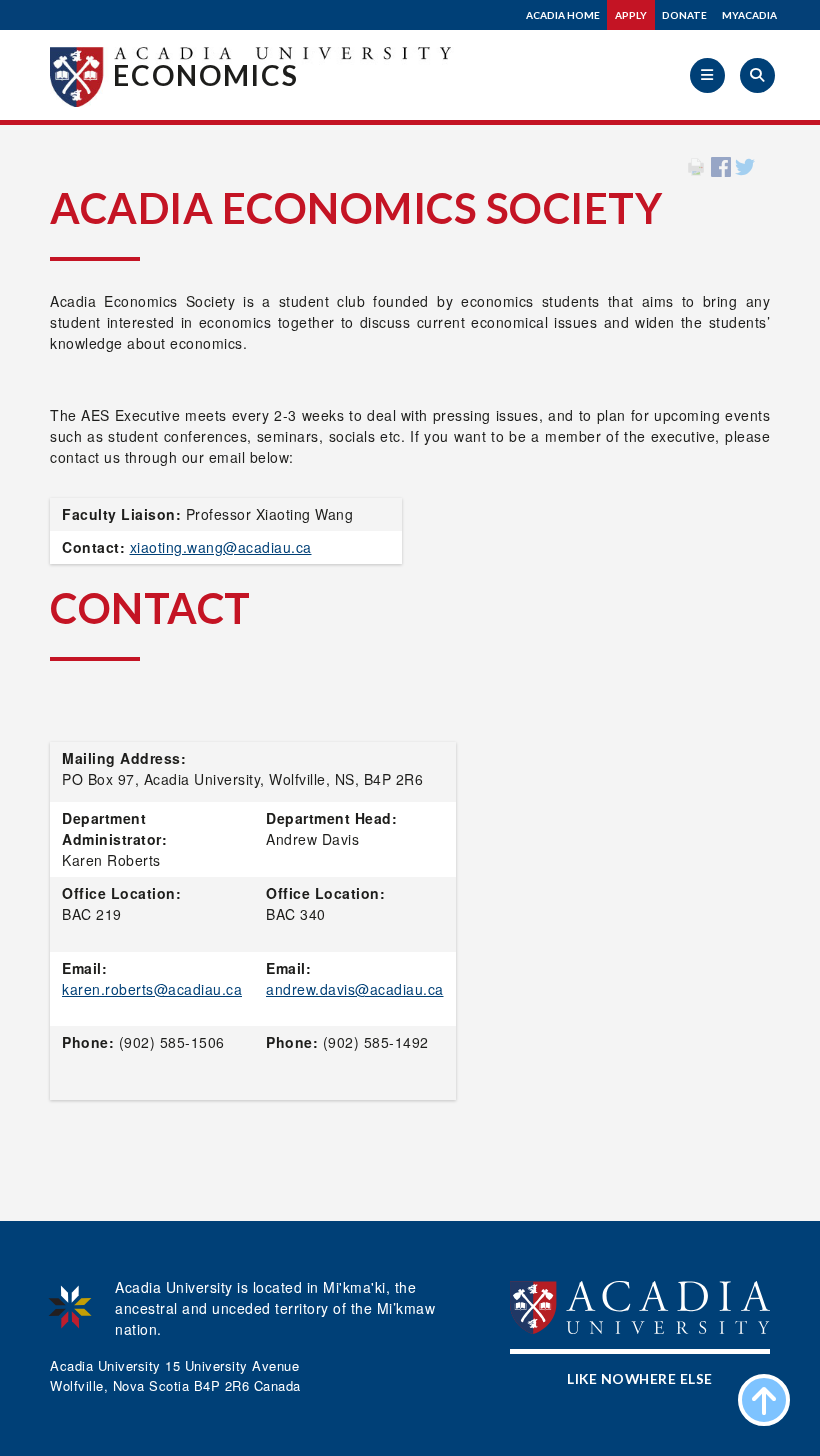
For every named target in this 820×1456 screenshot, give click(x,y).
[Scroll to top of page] (764, 1400)
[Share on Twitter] (745, 165)
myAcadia (749, 15)
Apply (631, 15)
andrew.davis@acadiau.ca (355, 989)
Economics (206, 75)
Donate (684, 15)
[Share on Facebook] (721, 165)
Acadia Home (563, 15)
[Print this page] (696, 165)
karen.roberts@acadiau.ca (152, 989)
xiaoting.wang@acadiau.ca (221, 547)
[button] (707, 75)
